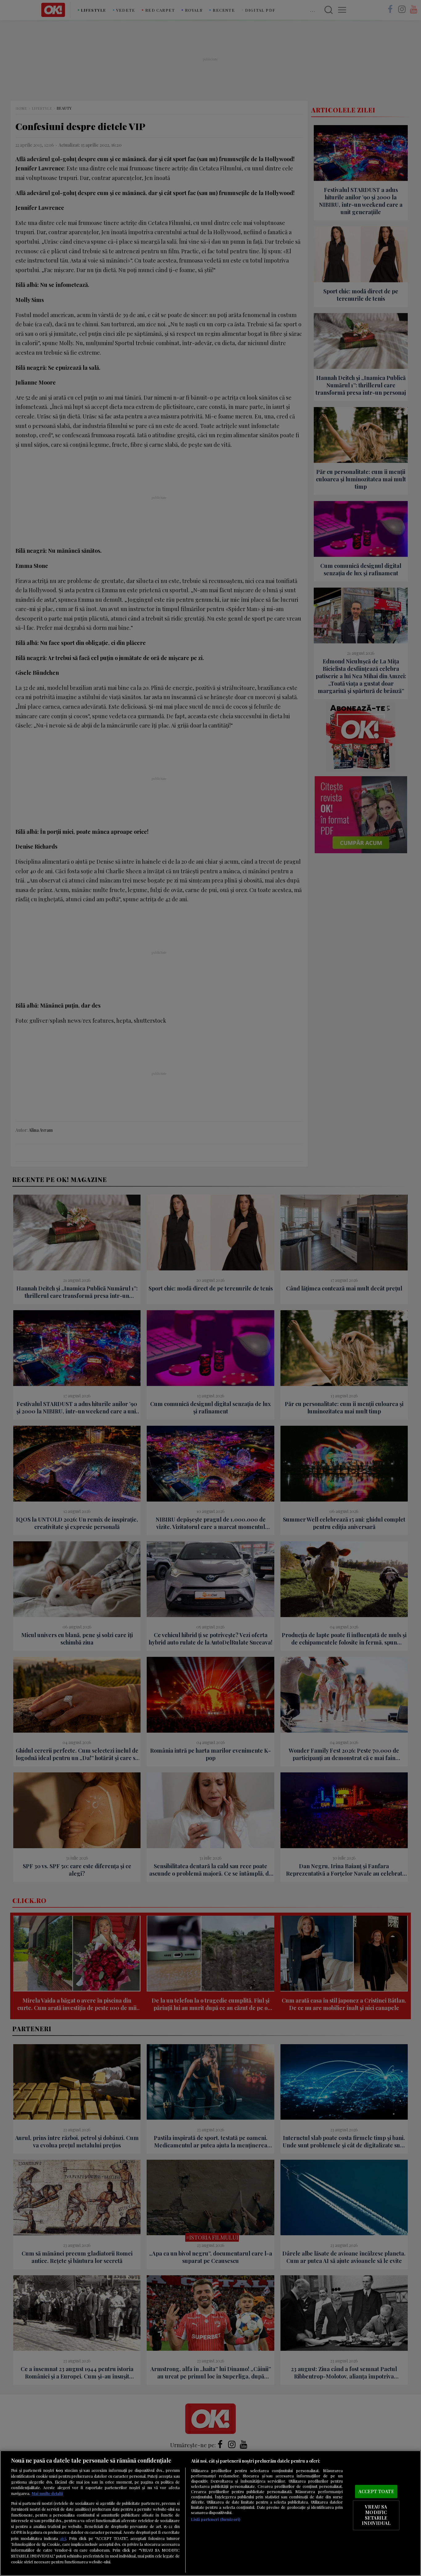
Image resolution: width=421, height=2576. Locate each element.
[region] (211, 2513)
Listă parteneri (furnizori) (216, 2519)
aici (63, 2538)
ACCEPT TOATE (376, 2491)
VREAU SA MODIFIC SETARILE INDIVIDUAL (376, 2515)
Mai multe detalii (47, 2493)
